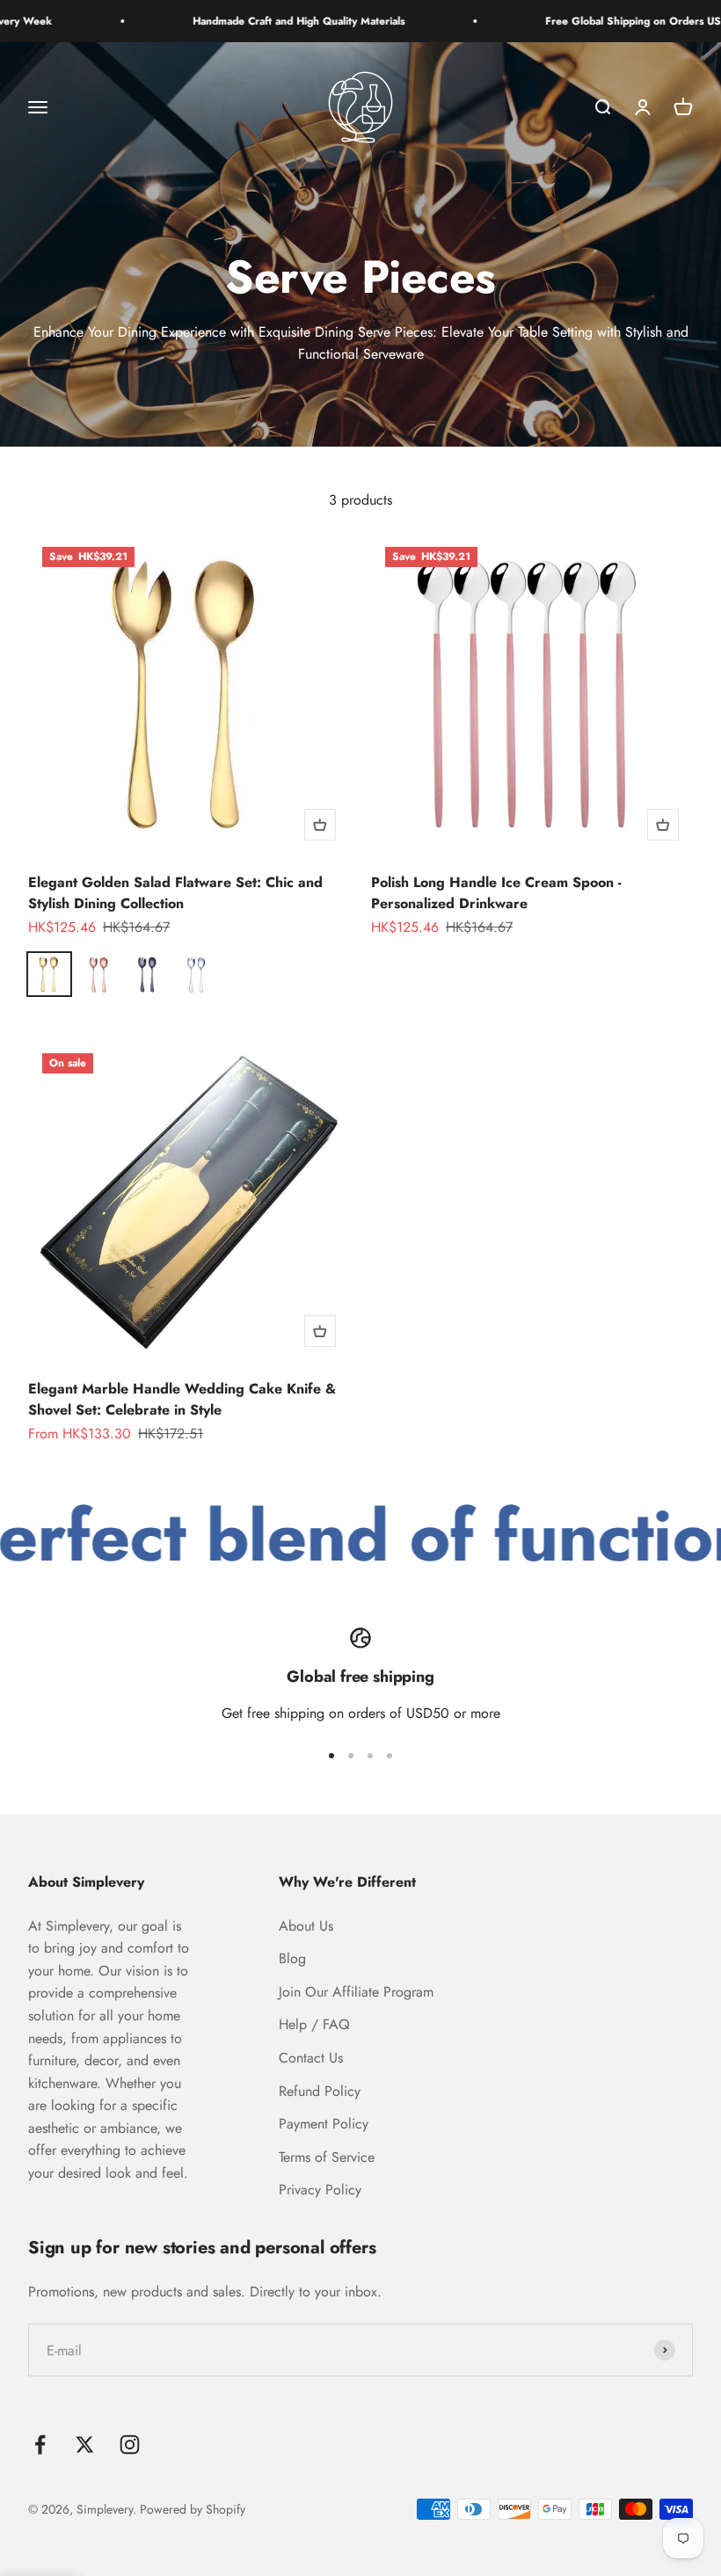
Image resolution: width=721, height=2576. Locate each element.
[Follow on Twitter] (85, 2445)
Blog (292, 1958)
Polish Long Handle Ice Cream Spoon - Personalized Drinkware (496, 893)
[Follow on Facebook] (40, 2445)
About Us (306, 1926)
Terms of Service (327, 2157)
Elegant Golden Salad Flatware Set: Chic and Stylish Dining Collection (175, 893)
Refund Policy (320, 2091)
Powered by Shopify (193, 2509)
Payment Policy (324, 2124)
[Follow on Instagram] (130, 2445)
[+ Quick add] (320, 825)
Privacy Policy (320, 2190)
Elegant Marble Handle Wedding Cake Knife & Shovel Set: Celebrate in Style (182, 1399)
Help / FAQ (314, 2024)
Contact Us (311, 2058)
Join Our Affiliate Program (356, 1992)
